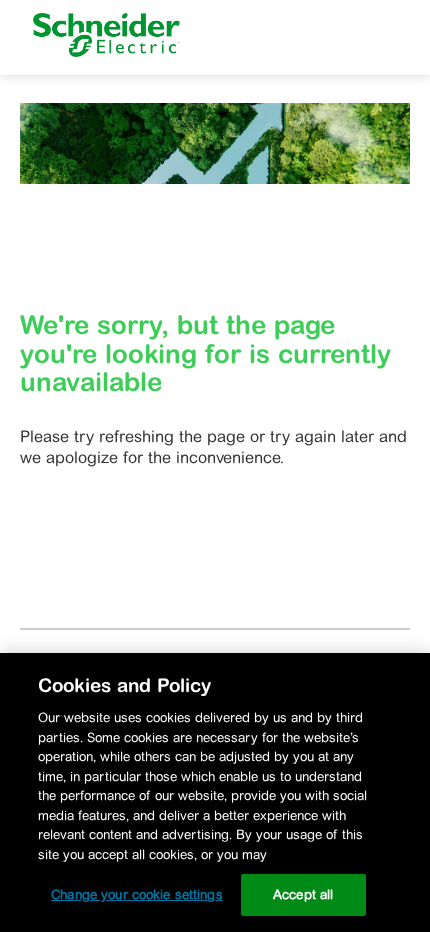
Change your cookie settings (137, 894)
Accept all (303, 894)
